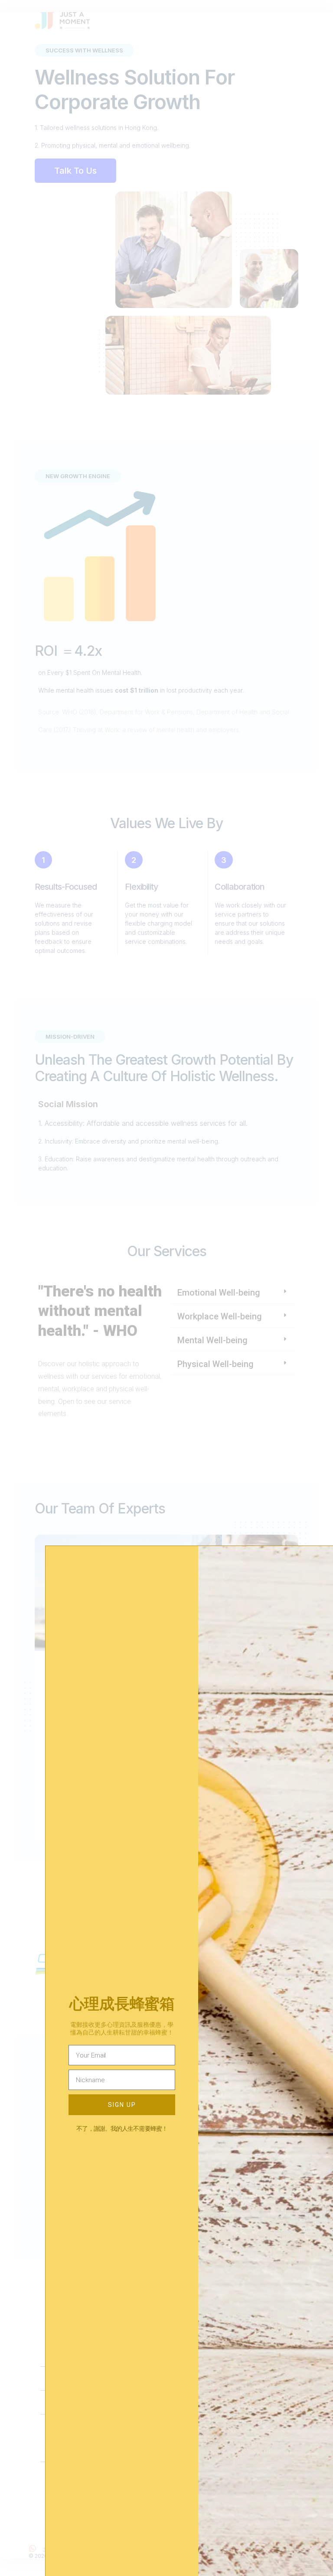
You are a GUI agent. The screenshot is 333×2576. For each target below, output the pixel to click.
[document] (166, 1288)
